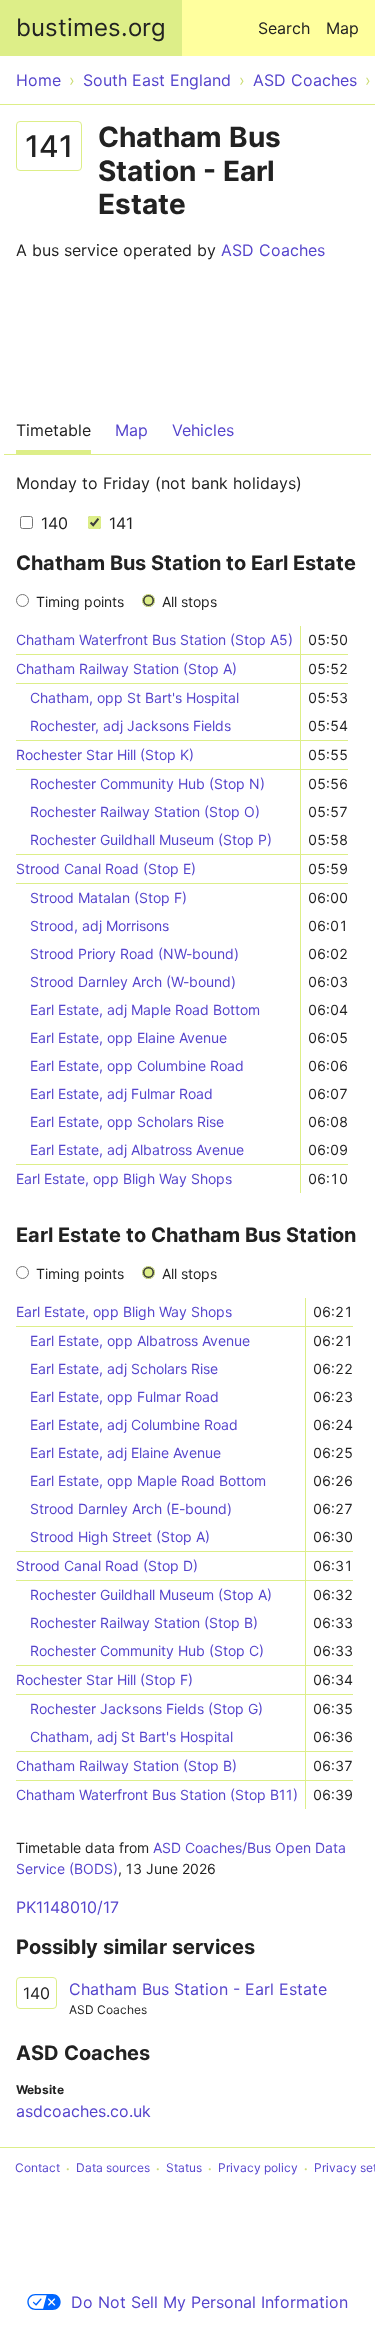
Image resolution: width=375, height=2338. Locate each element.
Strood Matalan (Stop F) (108, 897)
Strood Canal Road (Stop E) (106, 868)
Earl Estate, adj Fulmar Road (121, 1093)
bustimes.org (91, 27)
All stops (189, 601)
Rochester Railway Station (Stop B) (144, 1622)
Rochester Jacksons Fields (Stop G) (146, 1708)
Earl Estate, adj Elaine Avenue (125, 1452)
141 (118, 523)
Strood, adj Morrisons (99, 925)
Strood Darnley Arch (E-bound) (131, 1508)
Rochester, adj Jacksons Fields (130, 725)
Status (184, 2168)
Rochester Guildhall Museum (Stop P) (151, 839)
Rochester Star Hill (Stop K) (105, 754)
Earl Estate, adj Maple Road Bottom (145, 1009)
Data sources (113, 2168)
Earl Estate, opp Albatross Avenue (140, 1340)
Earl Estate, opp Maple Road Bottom (148, 1480)
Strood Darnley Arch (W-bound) (133, 981)
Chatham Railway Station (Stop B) (126, 1765)
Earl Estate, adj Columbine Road (134, 1424)
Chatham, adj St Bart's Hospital (131, 1736)
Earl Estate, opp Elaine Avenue (128, 1037)
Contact (37, 2168)
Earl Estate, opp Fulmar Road (124, 1396)
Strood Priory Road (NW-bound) (134, 953)
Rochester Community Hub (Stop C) (147, 1650)
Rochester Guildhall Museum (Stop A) (151, 1594)
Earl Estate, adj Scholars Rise (124, 1368)
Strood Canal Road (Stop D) (107, 1565)
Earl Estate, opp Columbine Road (137, 1065)
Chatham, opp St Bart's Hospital (134, 697)
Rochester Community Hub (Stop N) (147, 783)
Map (342, 28)
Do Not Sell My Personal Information (209, 2302)
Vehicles (203, 430)
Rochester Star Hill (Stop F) (104, 1679)
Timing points (80, 601)
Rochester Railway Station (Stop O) (145, 811)
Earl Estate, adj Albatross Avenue (137, 1149)
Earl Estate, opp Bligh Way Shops (124, 1178)
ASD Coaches (273, 250)
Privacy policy (258, 2168)
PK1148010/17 (67, 1907)
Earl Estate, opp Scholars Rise (127, 1121)
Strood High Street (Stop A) (120, 1536)
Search (284, 28)
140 (52, 523)
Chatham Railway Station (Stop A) (126, 668)
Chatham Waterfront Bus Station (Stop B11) (157, 1794)
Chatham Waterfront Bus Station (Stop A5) (154, 639)
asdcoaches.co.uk (83, 2111)
